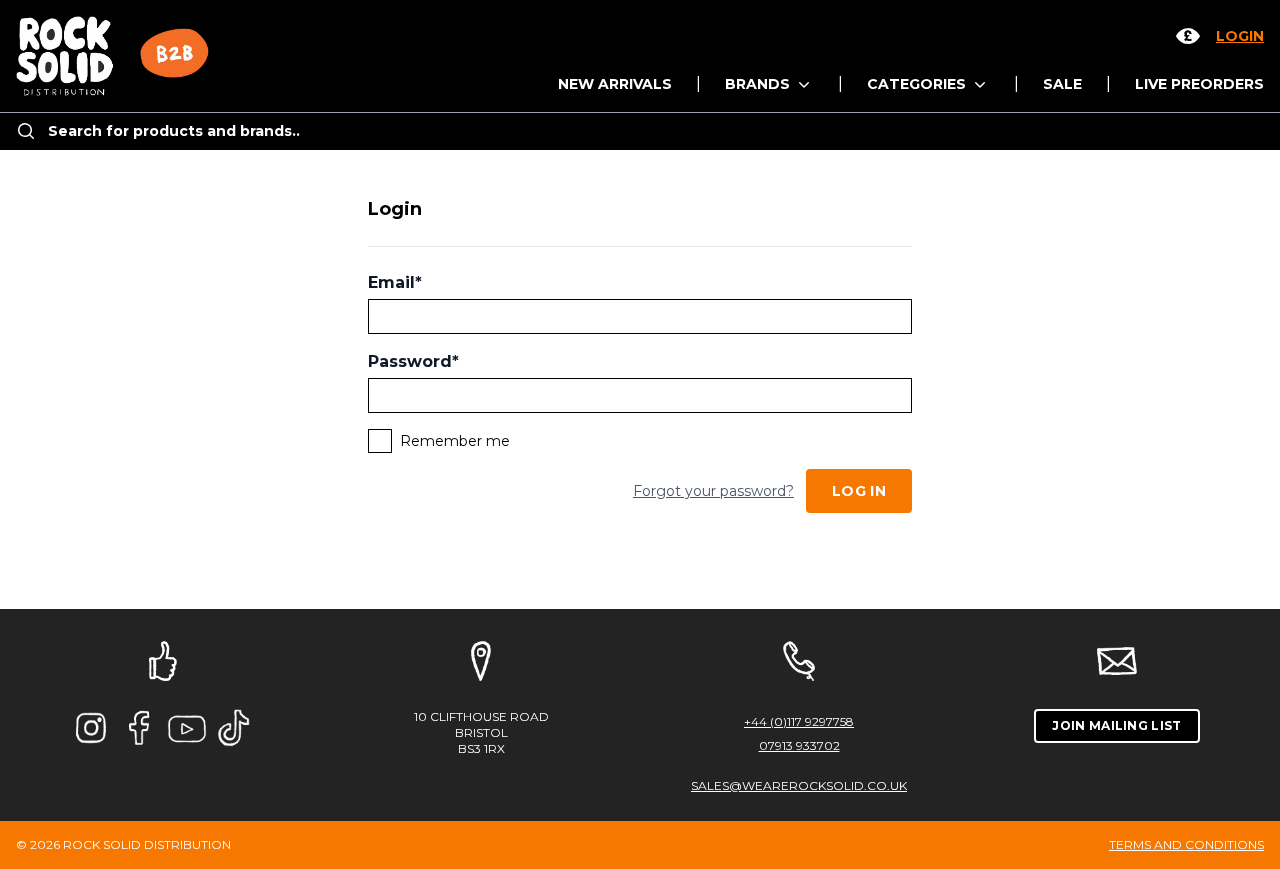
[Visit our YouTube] (187, 728)
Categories (918, 84)
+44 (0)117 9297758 (799, 721)
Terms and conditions (1186, 844)
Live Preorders (1199, 84)
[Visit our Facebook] (139, 728)
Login (1240, 36)
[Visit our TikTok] (235, 728)
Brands (759, 84)
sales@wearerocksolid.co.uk (799, 785)
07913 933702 (799, 745)
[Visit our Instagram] (91, 728)
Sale (1062, 84)
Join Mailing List (1116, 725)
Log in (859, 491)
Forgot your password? (713, 491)
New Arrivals (615, 84)
